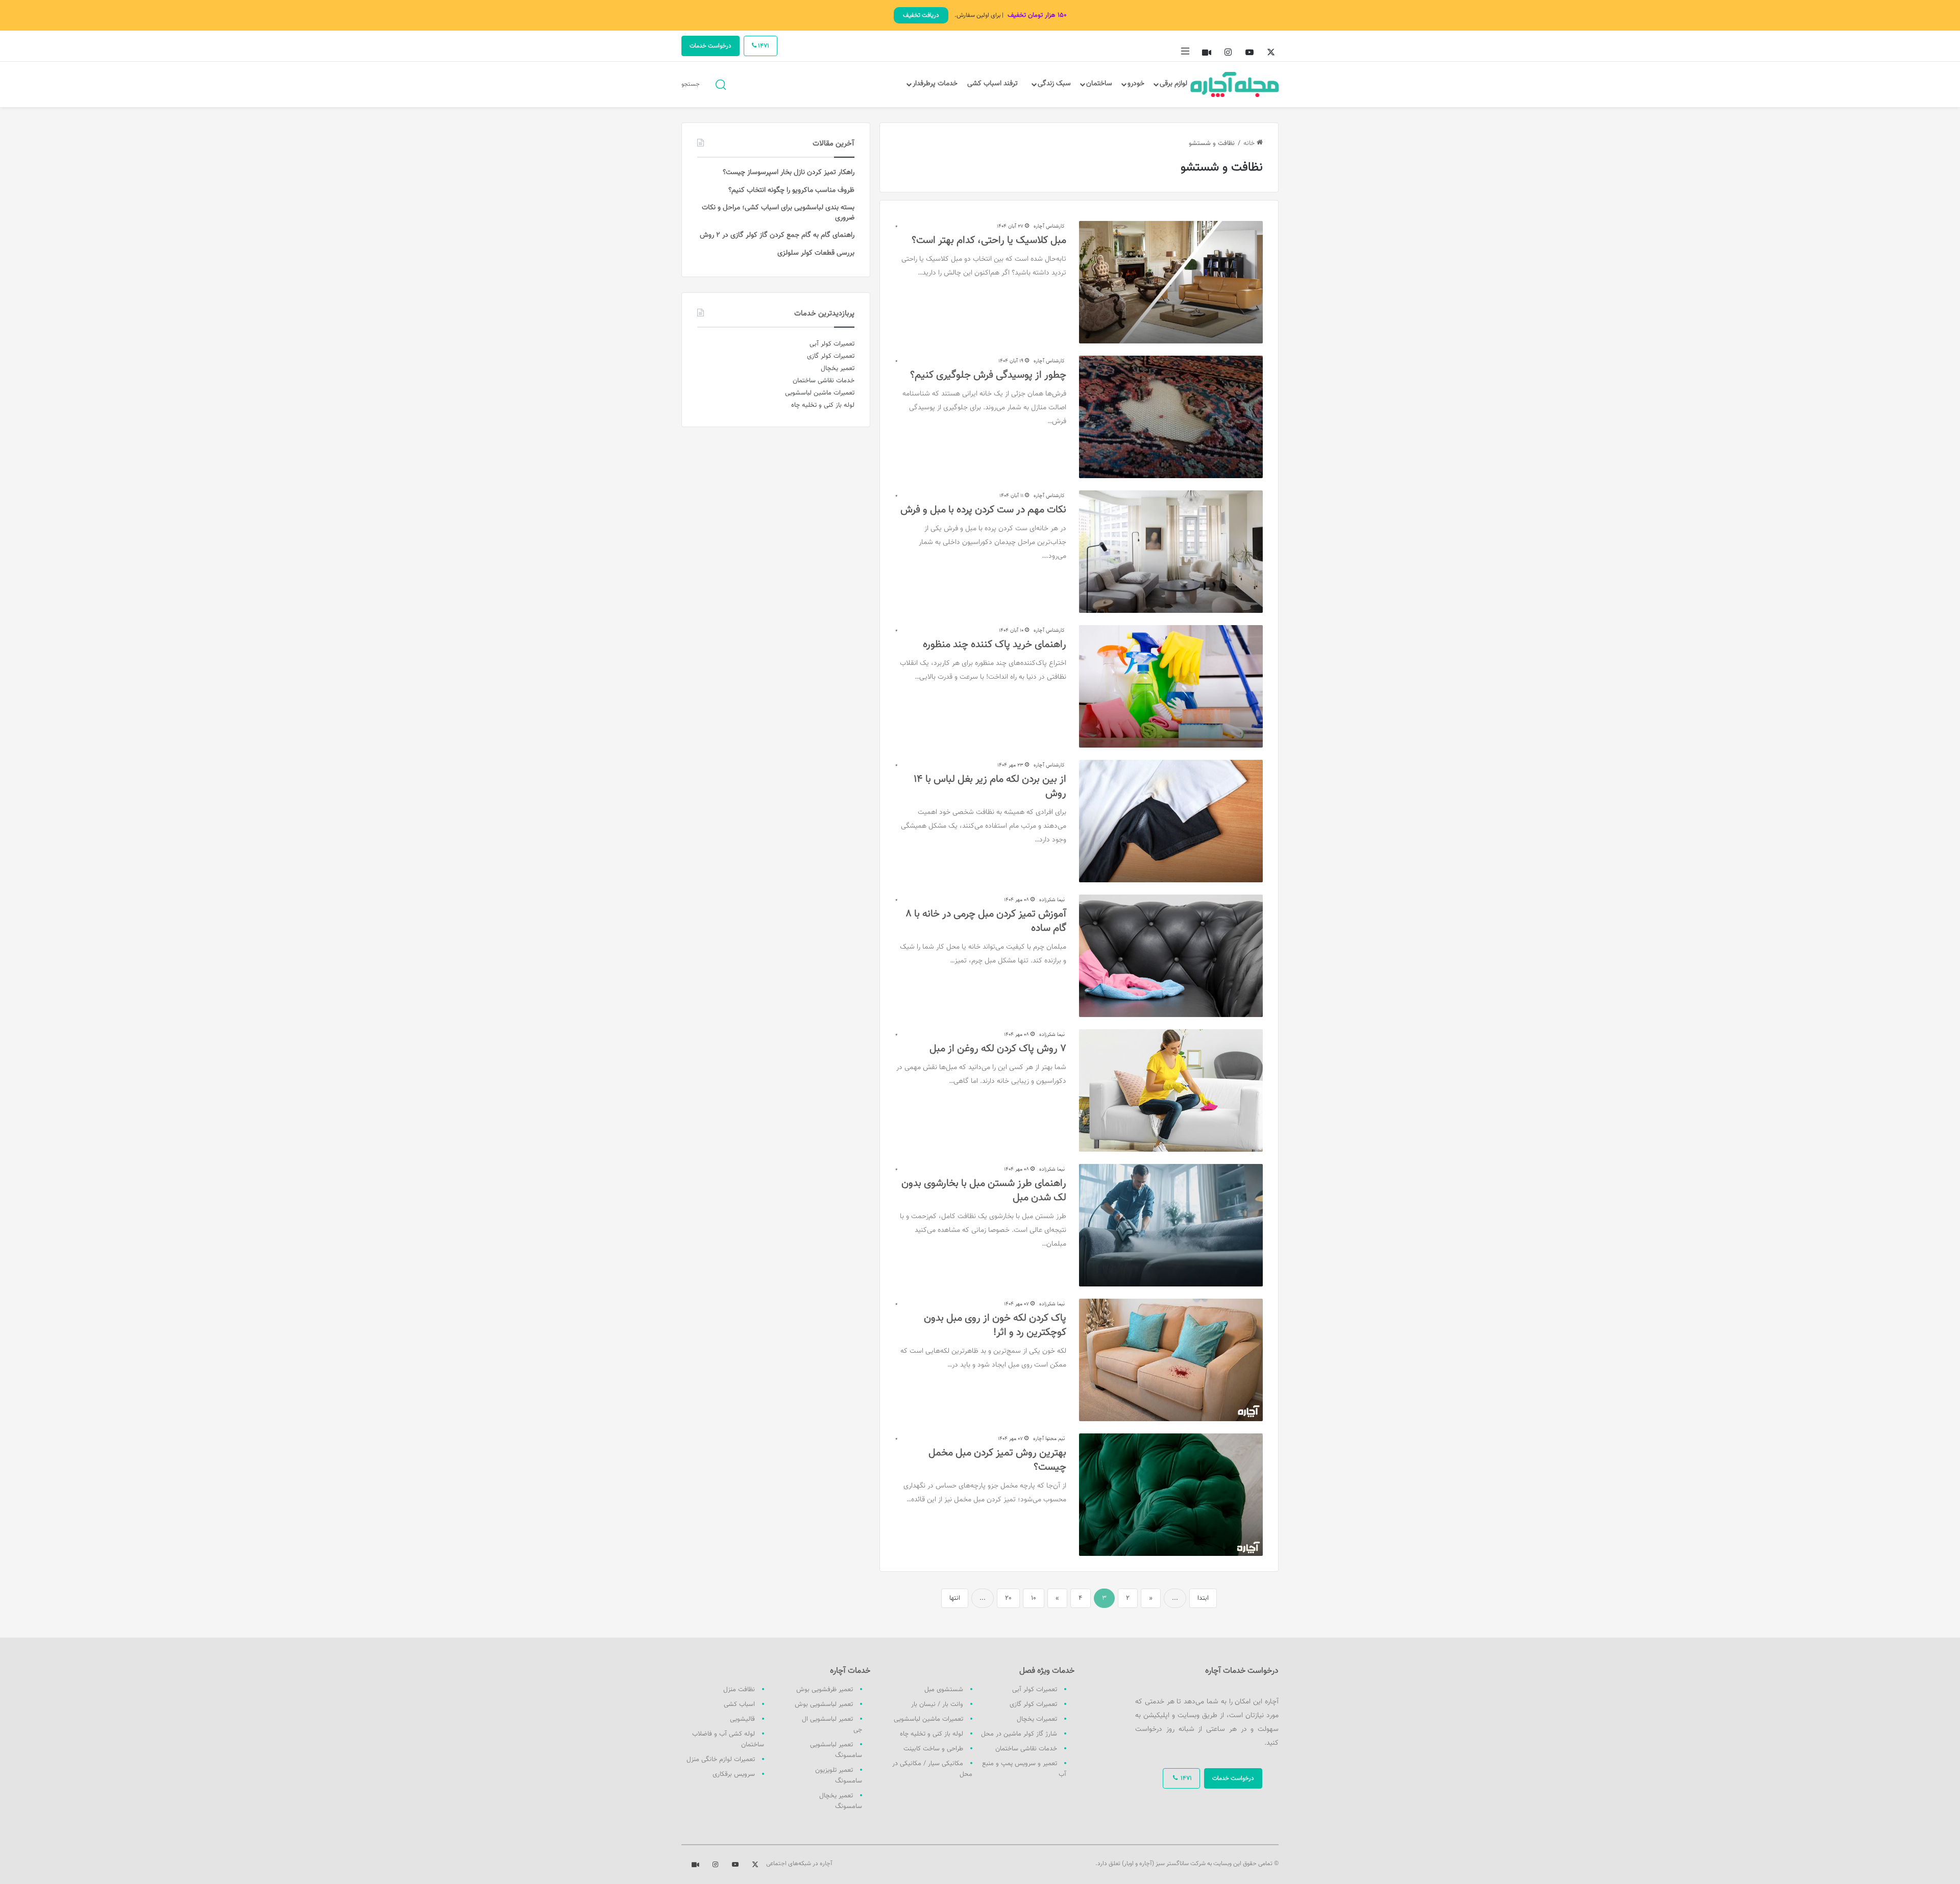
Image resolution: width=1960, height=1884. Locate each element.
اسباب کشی (739, 1704)
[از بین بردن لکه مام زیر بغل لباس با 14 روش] (1171, 821)
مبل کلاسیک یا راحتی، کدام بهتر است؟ (989, 240)
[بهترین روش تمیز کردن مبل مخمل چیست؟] (1171, 1495)
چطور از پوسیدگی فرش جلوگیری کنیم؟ (988, 375)
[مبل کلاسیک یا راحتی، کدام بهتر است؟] (1171, 282)
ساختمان (1099, 84)
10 (1034, 1598)
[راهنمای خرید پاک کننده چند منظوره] (1171, 686)
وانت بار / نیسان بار (937, 1704)
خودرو (1136, 84)
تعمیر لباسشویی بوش (824, 1704)
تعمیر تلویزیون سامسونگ (839, 1776)
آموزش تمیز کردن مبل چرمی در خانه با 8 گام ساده (986, 921)
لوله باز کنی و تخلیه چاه (932, 1734)
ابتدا (1203, 1598)
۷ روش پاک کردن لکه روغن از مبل (998, 1049)
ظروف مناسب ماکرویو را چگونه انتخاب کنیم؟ (791, 190)
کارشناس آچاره (1049, 226)
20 (1008, 1598)
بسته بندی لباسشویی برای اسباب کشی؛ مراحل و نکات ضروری (778, 213)
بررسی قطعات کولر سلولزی (816, 253)
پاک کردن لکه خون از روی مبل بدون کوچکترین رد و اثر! (995, 1325)
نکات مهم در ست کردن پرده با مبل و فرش (983, 510)
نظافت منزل (739, 1690)
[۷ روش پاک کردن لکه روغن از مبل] (1171, 1090)
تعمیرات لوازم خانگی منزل (721, 1759)
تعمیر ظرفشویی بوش (825, 1690)
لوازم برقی (1173, 84)
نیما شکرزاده (1052, 900)
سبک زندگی (1054, 84)
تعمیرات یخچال (1037, 1719)
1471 (763, 46)
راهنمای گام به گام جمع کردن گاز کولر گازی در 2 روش (777, 235)
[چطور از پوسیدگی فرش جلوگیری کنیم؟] (1171, 417)
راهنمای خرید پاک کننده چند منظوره (995, 644)
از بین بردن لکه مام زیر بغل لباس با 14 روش (990, 786)
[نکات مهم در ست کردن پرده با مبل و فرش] (1171, 552)
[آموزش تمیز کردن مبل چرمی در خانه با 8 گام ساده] (1171, 956)
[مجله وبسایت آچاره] (1235, 84)
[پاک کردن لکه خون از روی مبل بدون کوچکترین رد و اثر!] (1171, 1360)
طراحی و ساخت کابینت (933, 1749)
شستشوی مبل (944, 1690)
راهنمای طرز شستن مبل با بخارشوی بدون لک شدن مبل (984, 1191)
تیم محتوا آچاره (1049, 1439)
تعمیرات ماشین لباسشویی (928, 1719)
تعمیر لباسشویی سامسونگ (836, 1750)
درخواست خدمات (710, 46)
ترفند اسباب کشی (993, 84)
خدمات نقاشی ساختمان (1026, 1749)
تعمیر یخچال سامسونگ (841, 1801)
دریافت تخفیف (921, 15)
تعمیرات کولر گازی (1033, 1704)
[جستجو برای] (721, 84)
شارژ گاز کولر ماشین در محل (1019, 1734)
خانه (1250, 143)
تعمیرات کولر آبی (1035, 1690)
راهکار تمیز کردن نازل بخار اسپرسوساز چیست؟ (789, 172)
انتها (955, 1598)
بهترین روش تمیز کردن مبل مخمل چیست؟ (997, 1460)
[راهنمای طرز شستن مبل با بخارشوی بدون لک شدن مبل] (1171, 1225)
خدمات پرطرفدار (935, 84)
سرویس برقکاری (734, 1774)
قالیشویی (742, 1719)
